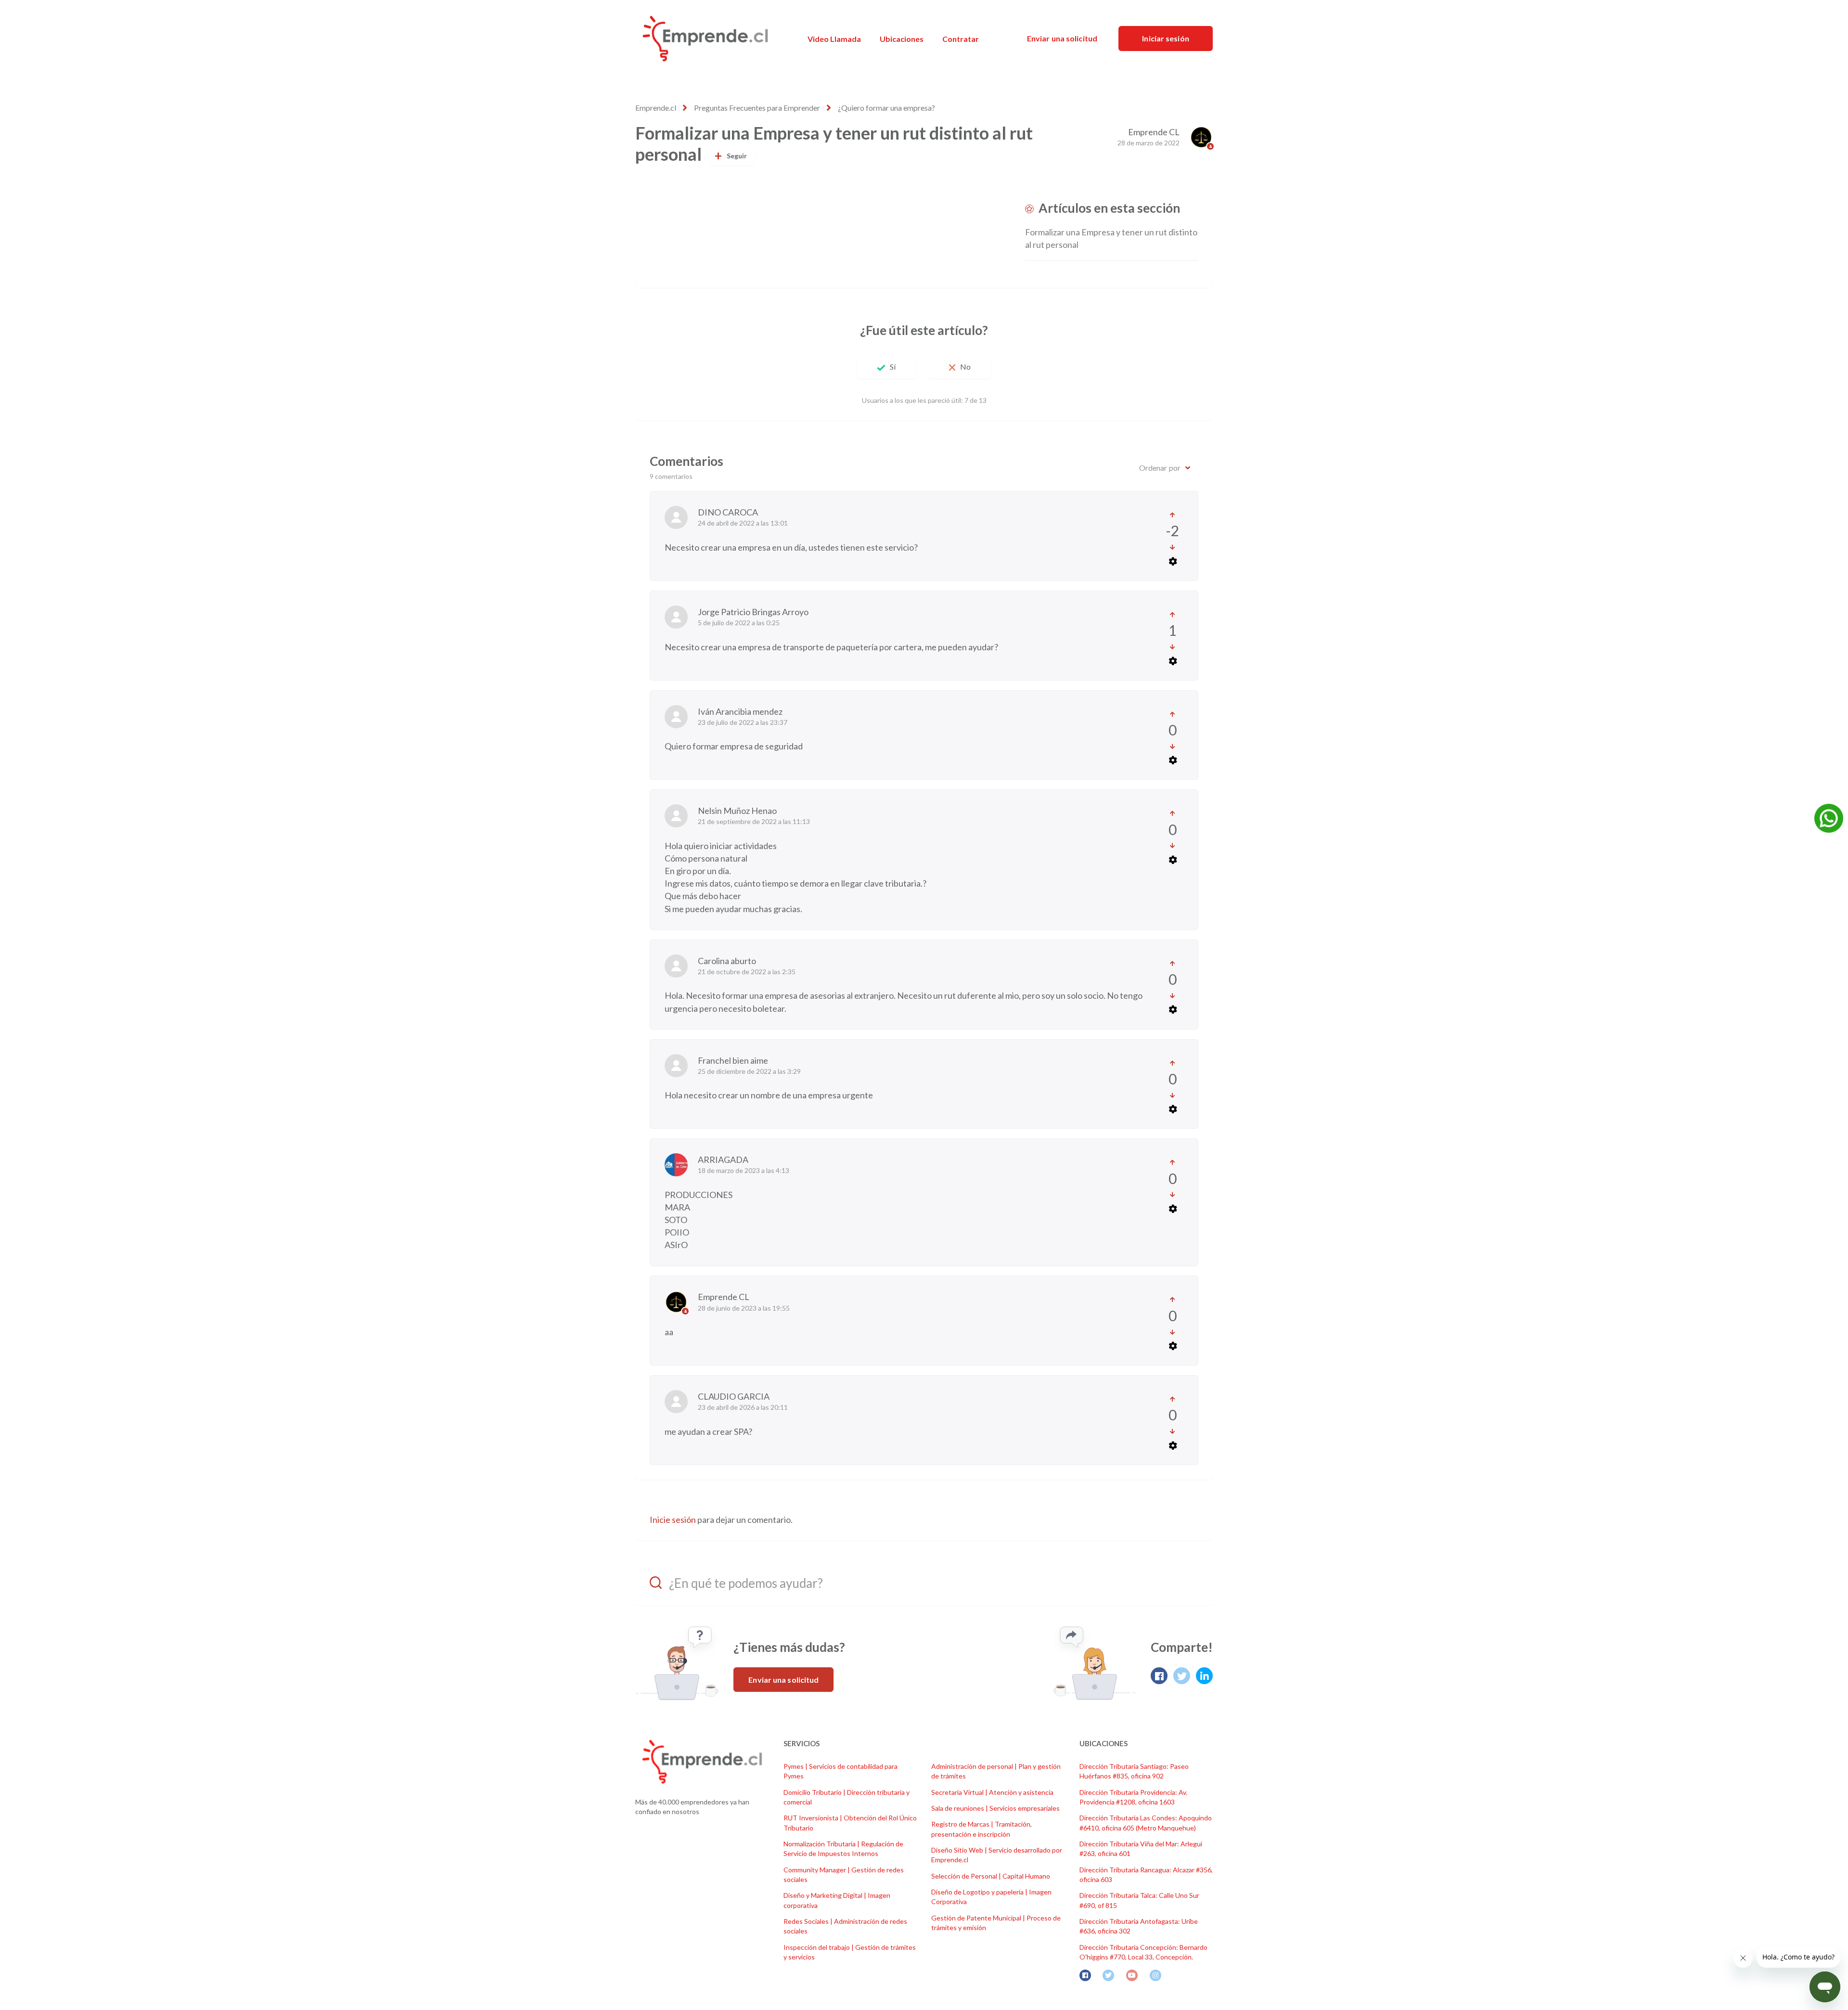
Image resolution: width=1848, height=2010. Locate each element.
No (965, 367)
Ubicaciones (902, 39)
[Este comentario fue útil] (1173, 515)
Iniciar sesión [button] (1165, 38)
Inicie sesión (673, 1520)
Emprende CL (1154, 132)
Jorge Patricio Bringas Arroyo (753, 612)
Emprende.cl (656, 108)
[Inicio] (705, 39)
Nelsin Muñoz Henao (737, 811)
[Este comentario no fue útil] (1173, 547)
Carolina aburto (727, 961)
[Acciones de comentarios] (1172, 561)
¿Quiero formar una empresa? (886, 108)
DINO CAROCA (728, 512)
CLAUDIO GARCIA (734, 1396)
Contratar (961, 39)
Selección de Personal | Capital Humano (991, 1876)
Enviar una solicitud (1062, 38)
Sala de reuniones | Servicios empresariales (995, 1808)
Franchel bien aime (733, 1060)
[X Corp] (1182, 1676)
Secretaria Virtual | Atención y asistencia (992, 1792)
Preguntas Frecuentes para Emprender (757, 108)
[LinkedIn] (1204, 1676)
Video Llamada (834, 39)
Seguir (737, 156)
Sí (893, 367)
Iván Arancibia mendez (740, 711)
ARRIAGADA (723, 1160)
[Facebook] (1159, 1676)
